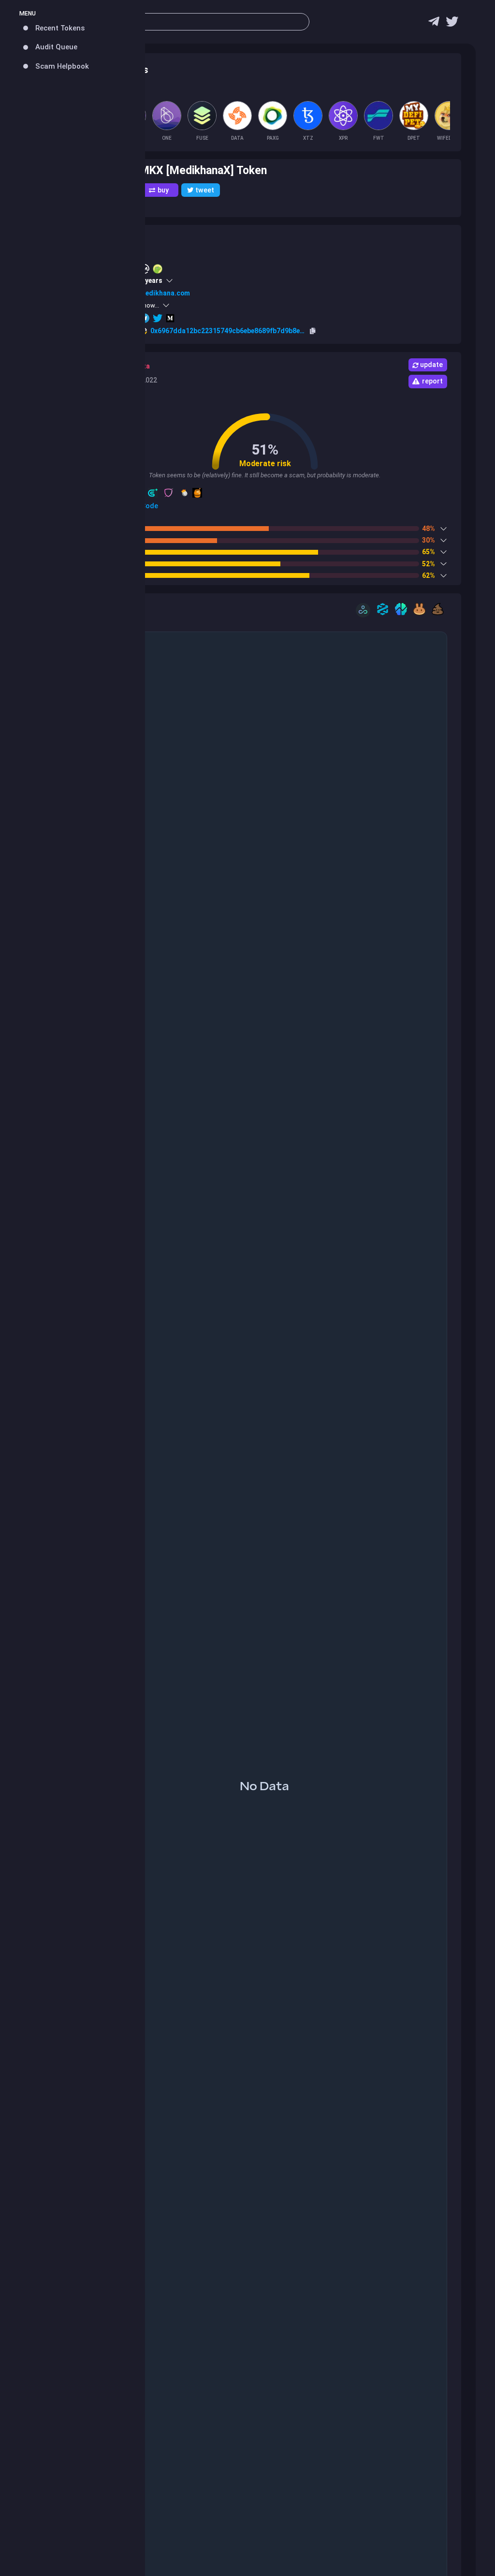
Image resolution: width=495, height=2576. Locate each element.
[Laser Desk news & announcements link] (452, 24)
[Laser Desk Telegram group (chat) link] (434, 24)
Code (149, 506)
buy (163, 190)
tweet (205, 190)
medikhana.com (165, 293)
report (432, 381)
